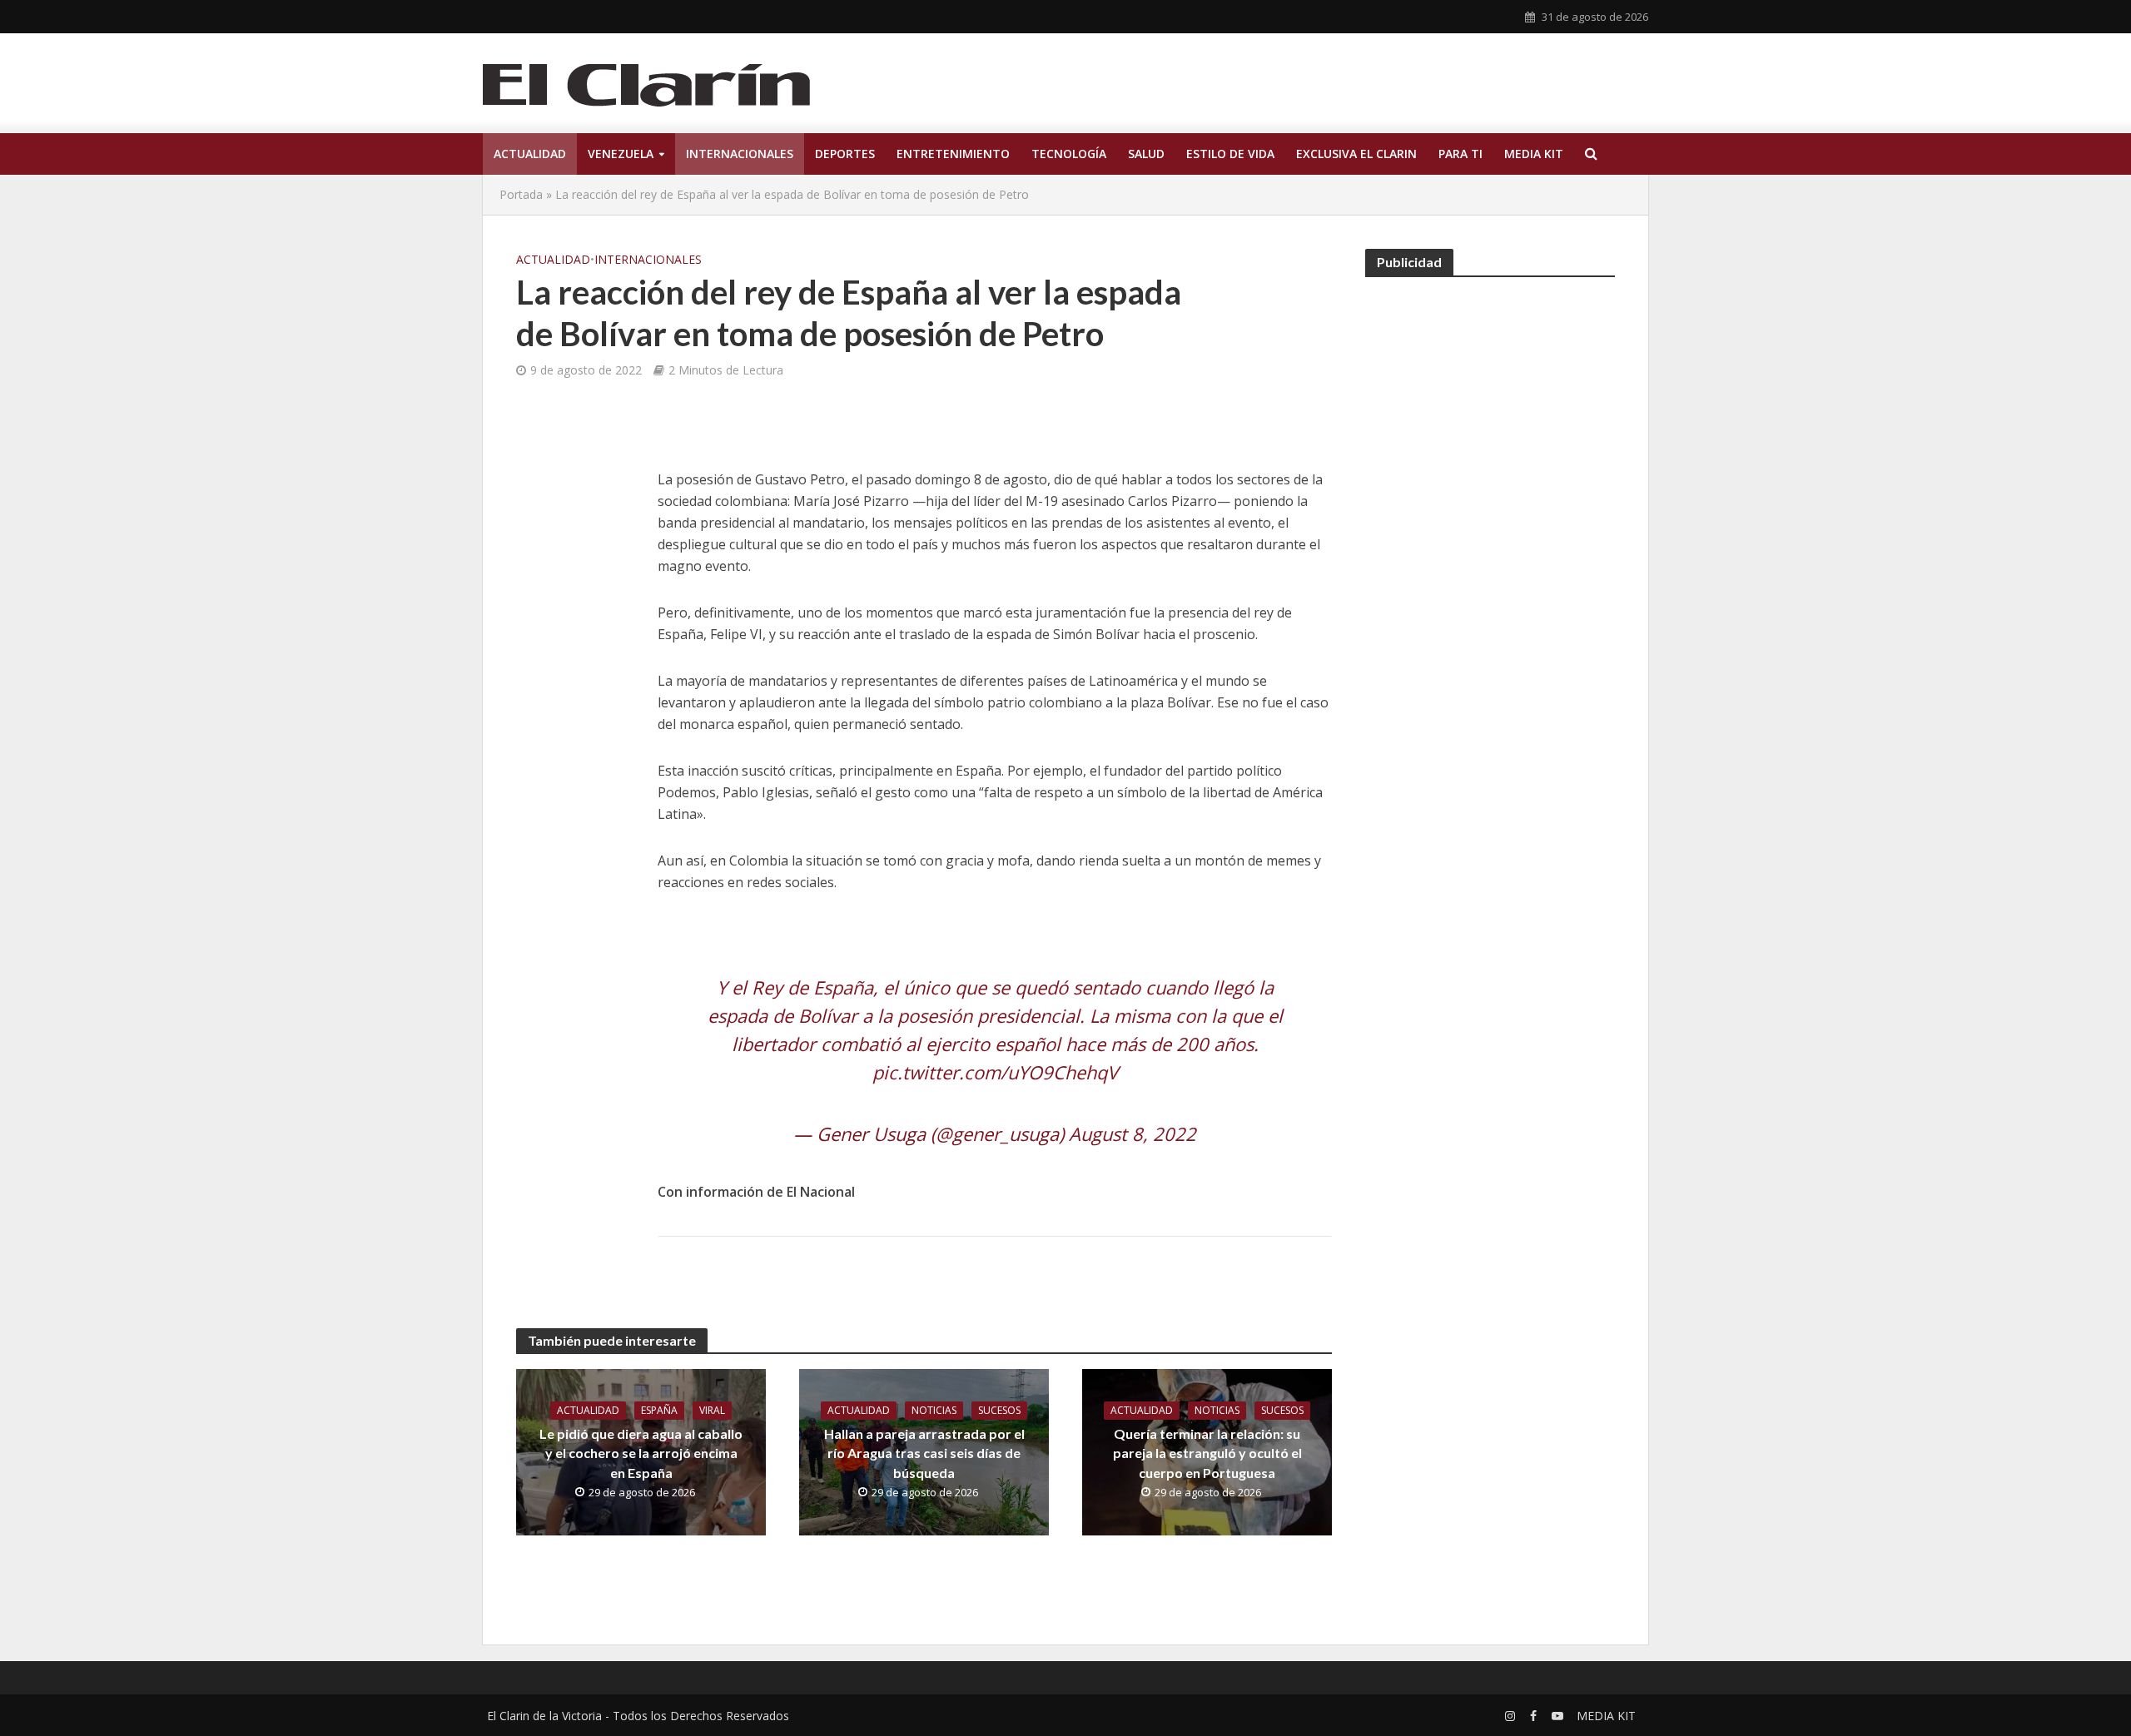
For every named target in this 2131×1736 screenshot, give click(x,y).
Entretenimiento (953, 154)
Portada (521, 194)
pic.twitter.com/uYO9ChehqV (995, 1072)
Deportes (845, 154)
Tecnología (1069, 154)
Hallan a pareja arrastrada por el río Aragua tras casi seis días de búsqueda (924, 1453)
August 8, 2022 (1133, 1133)
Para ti (1460, 154)
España (659, 1410)
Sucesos (999, 1410)
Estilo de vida (1230, 154)
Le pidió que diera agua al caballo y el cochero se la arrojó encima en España (641, 1453)
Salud (1146, 154)
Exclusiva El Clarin (1356, 154)
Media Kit (1534, 154)
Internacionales (740, 154)
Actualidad (530, 154)
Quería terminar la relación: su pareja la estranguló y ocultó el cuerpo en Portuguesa (1207, 1453)
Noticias (934, 1410)
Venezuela (621, 154)
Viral (712, 1410)
